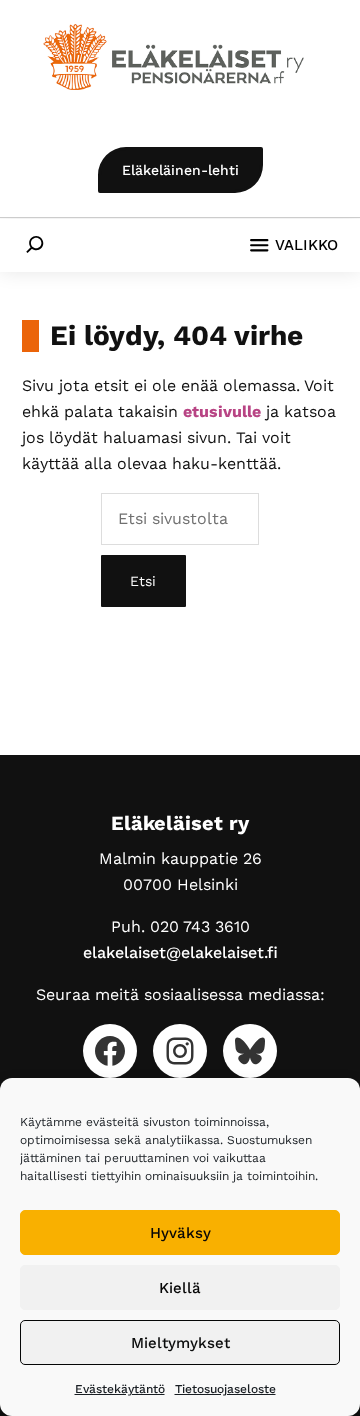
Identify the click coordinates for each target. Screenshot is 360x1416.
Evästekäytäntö (120, 1389)
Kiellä (180, 1288)
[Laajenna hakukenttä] (35, 244)
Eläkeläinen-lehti (180, 170)
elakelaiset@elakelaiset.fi (180, 952)
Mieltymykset (180, 1343)
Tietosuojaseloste (225, 1389)
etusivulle (222, 411)
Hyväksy (180, 1233)
